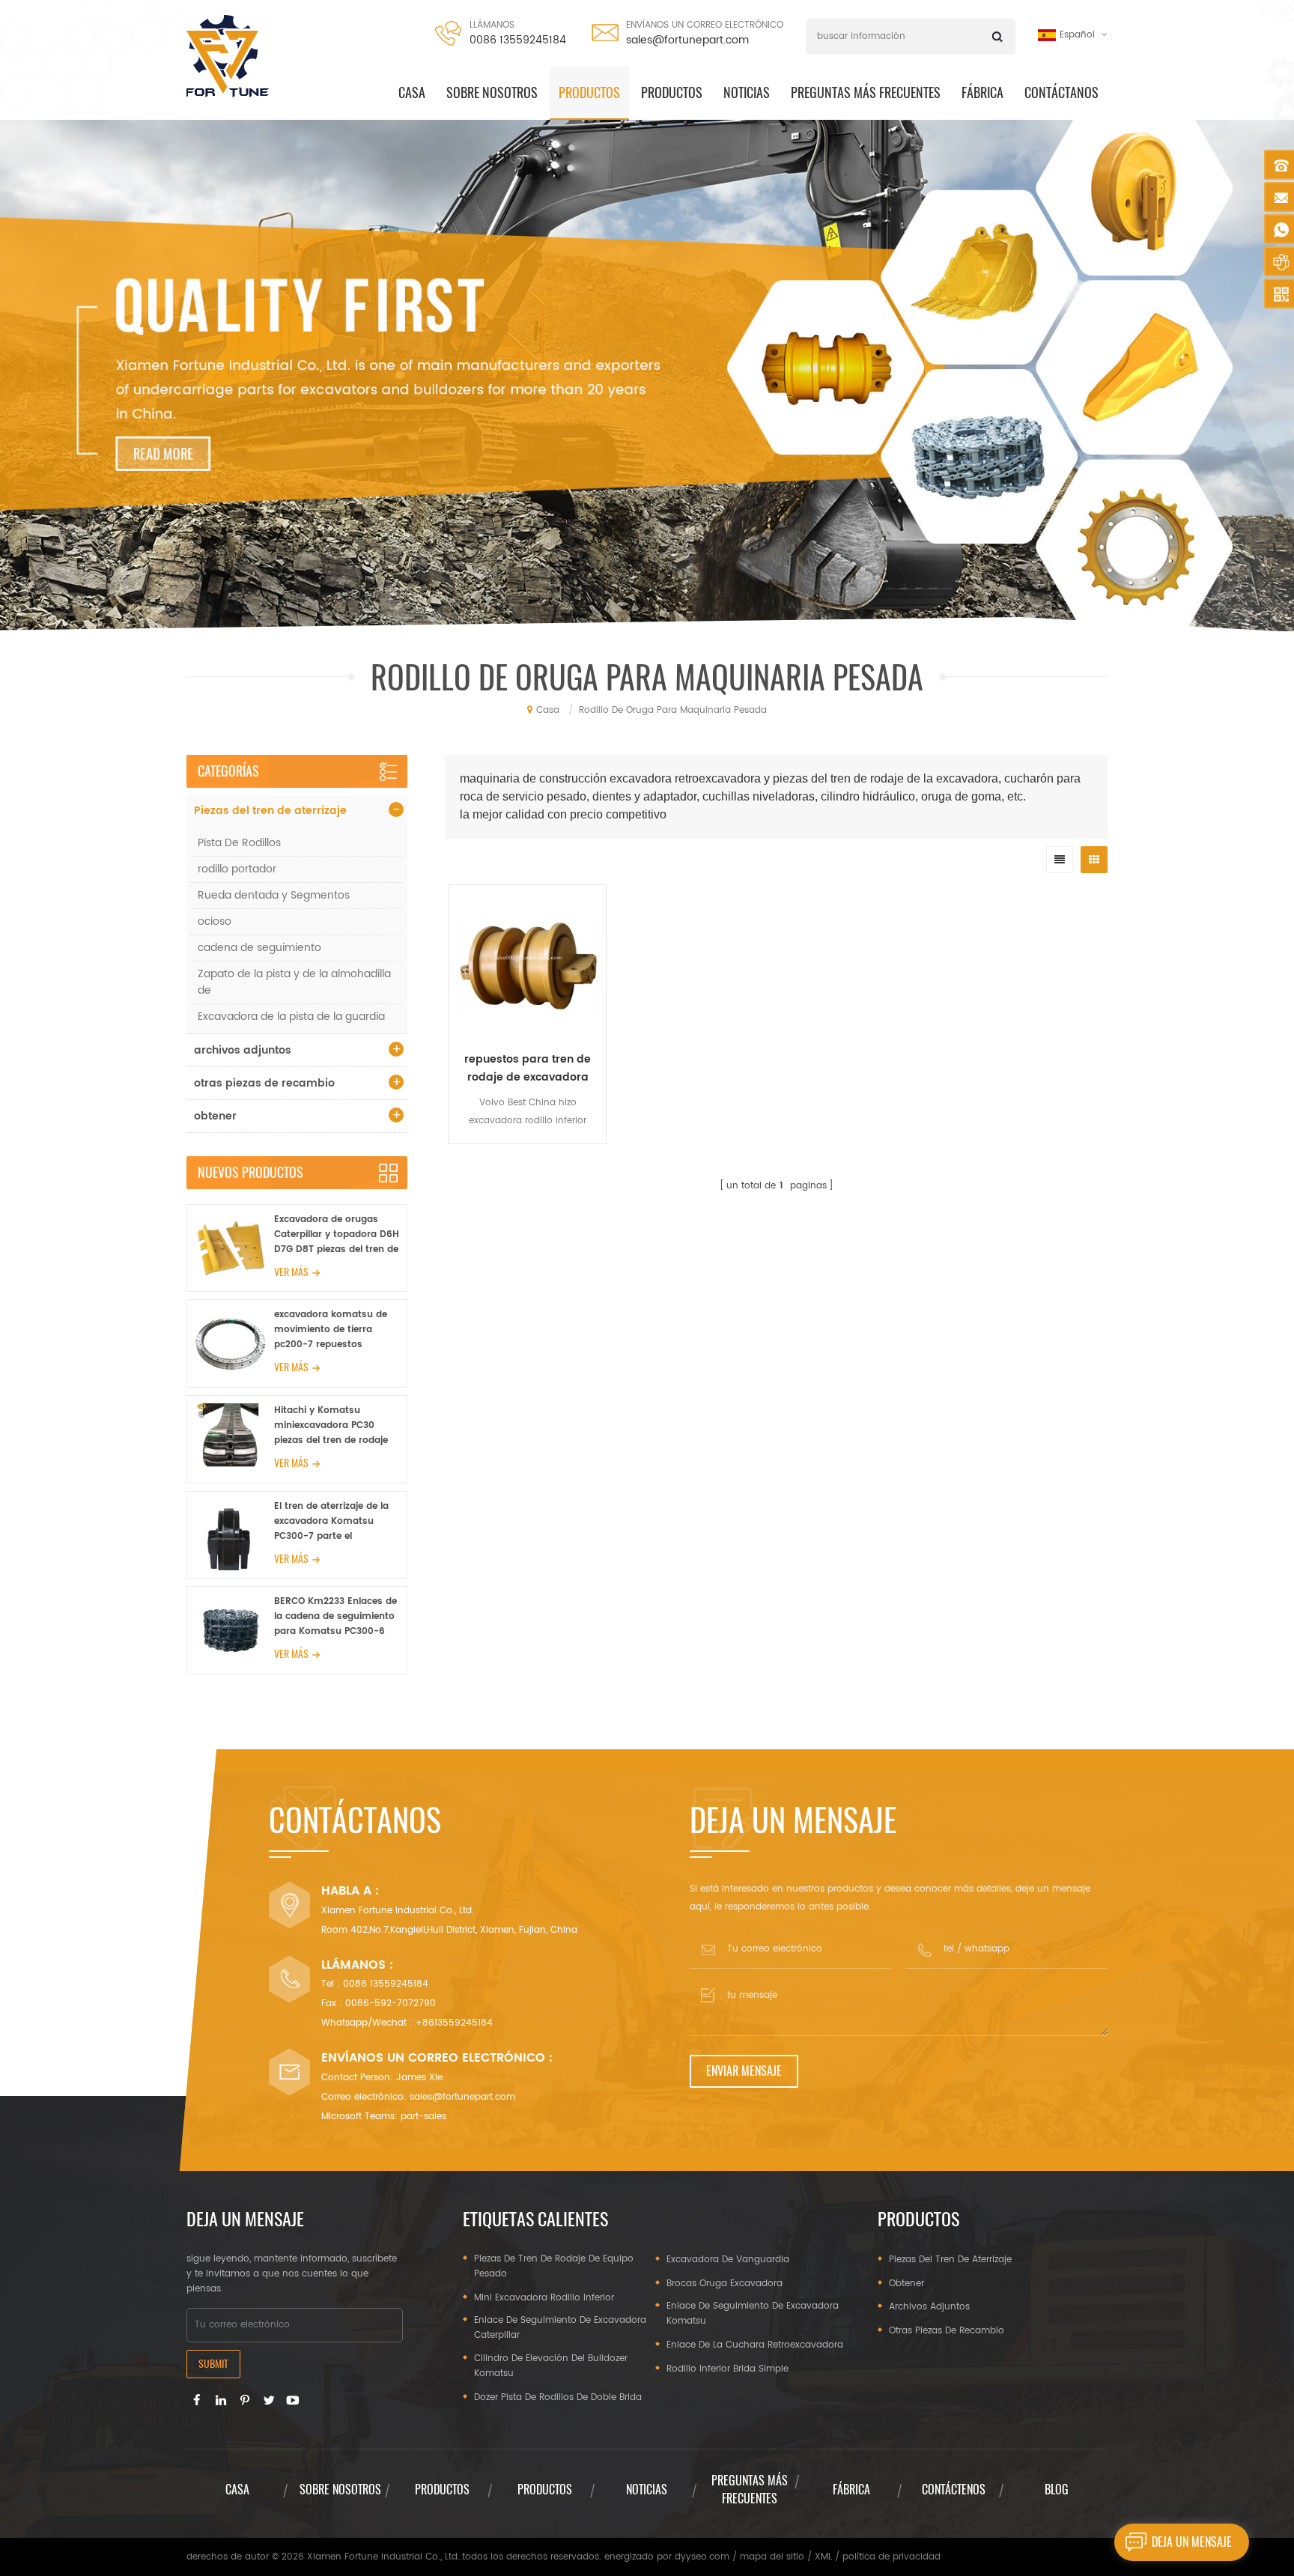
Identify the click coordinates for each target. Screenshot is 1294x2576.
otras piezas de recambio (264, 1083)
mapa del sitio (772, 2557)
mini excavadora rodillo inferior (544, 2298)
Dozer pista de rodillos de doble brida (558, 2397)
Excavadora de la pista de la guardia (291, 1017)
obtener (215, 1116)
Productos (672, 92)
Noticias (747, 92)
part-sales (423, 2117)
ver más (291, 1272)
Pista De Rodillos (239, 843)
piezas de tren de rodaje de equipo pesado (554, 2266)
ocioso (215, 921)
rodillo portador (237, 869)
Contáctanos (1061, 92)
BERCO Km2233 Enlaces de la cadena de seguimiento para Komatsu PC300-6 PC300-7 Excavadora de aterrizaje (335, 1617)
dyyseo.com (702, 2557)
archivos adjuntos (243, 1050)
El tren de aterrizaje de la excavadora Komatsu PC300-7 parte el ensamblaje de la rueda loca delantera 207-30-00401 (331, 1522)
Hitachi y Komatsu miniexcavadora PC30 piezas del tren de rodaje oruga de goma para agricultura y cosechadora (335, 1426)
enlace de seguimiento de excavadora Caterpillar (560, 2328)
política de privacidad (891, 2557)
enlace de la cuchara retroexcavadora (755, 2345)
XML (823, 2557)
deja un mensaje (1192, 2542)
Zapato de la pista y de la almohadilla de (294, 982)
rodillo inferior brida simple (728, 2369)
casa (412, 92)
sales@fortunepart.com (687, 40)
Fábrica (982, 92)
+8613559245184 (454, 2023)
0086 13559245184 (518, 40)
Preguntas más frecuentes (866, 92)
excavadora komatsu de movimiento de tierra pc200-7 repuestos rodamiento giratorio (331, 1330)
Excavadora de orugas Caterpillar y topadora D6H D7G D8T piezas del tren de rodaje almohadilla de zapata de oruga (337, 1235)
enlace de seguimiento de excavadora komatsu (753, 2314)
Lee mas (528, 1154)
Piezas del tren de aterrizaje (270, 811)
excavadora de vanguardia (728, 2260)
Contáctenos (954, 2490)
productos (589, 92)
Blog (1057, 2490)
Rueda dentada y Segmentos (274, 895)
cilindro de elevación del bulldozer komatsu (551, 2366)
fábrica (851, 2490)
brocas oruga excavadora (725, 2284)
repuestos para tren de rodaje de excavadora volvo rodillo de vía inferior (528, 1069)
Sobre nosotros (492, 92)
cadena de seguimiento (259, 948)
